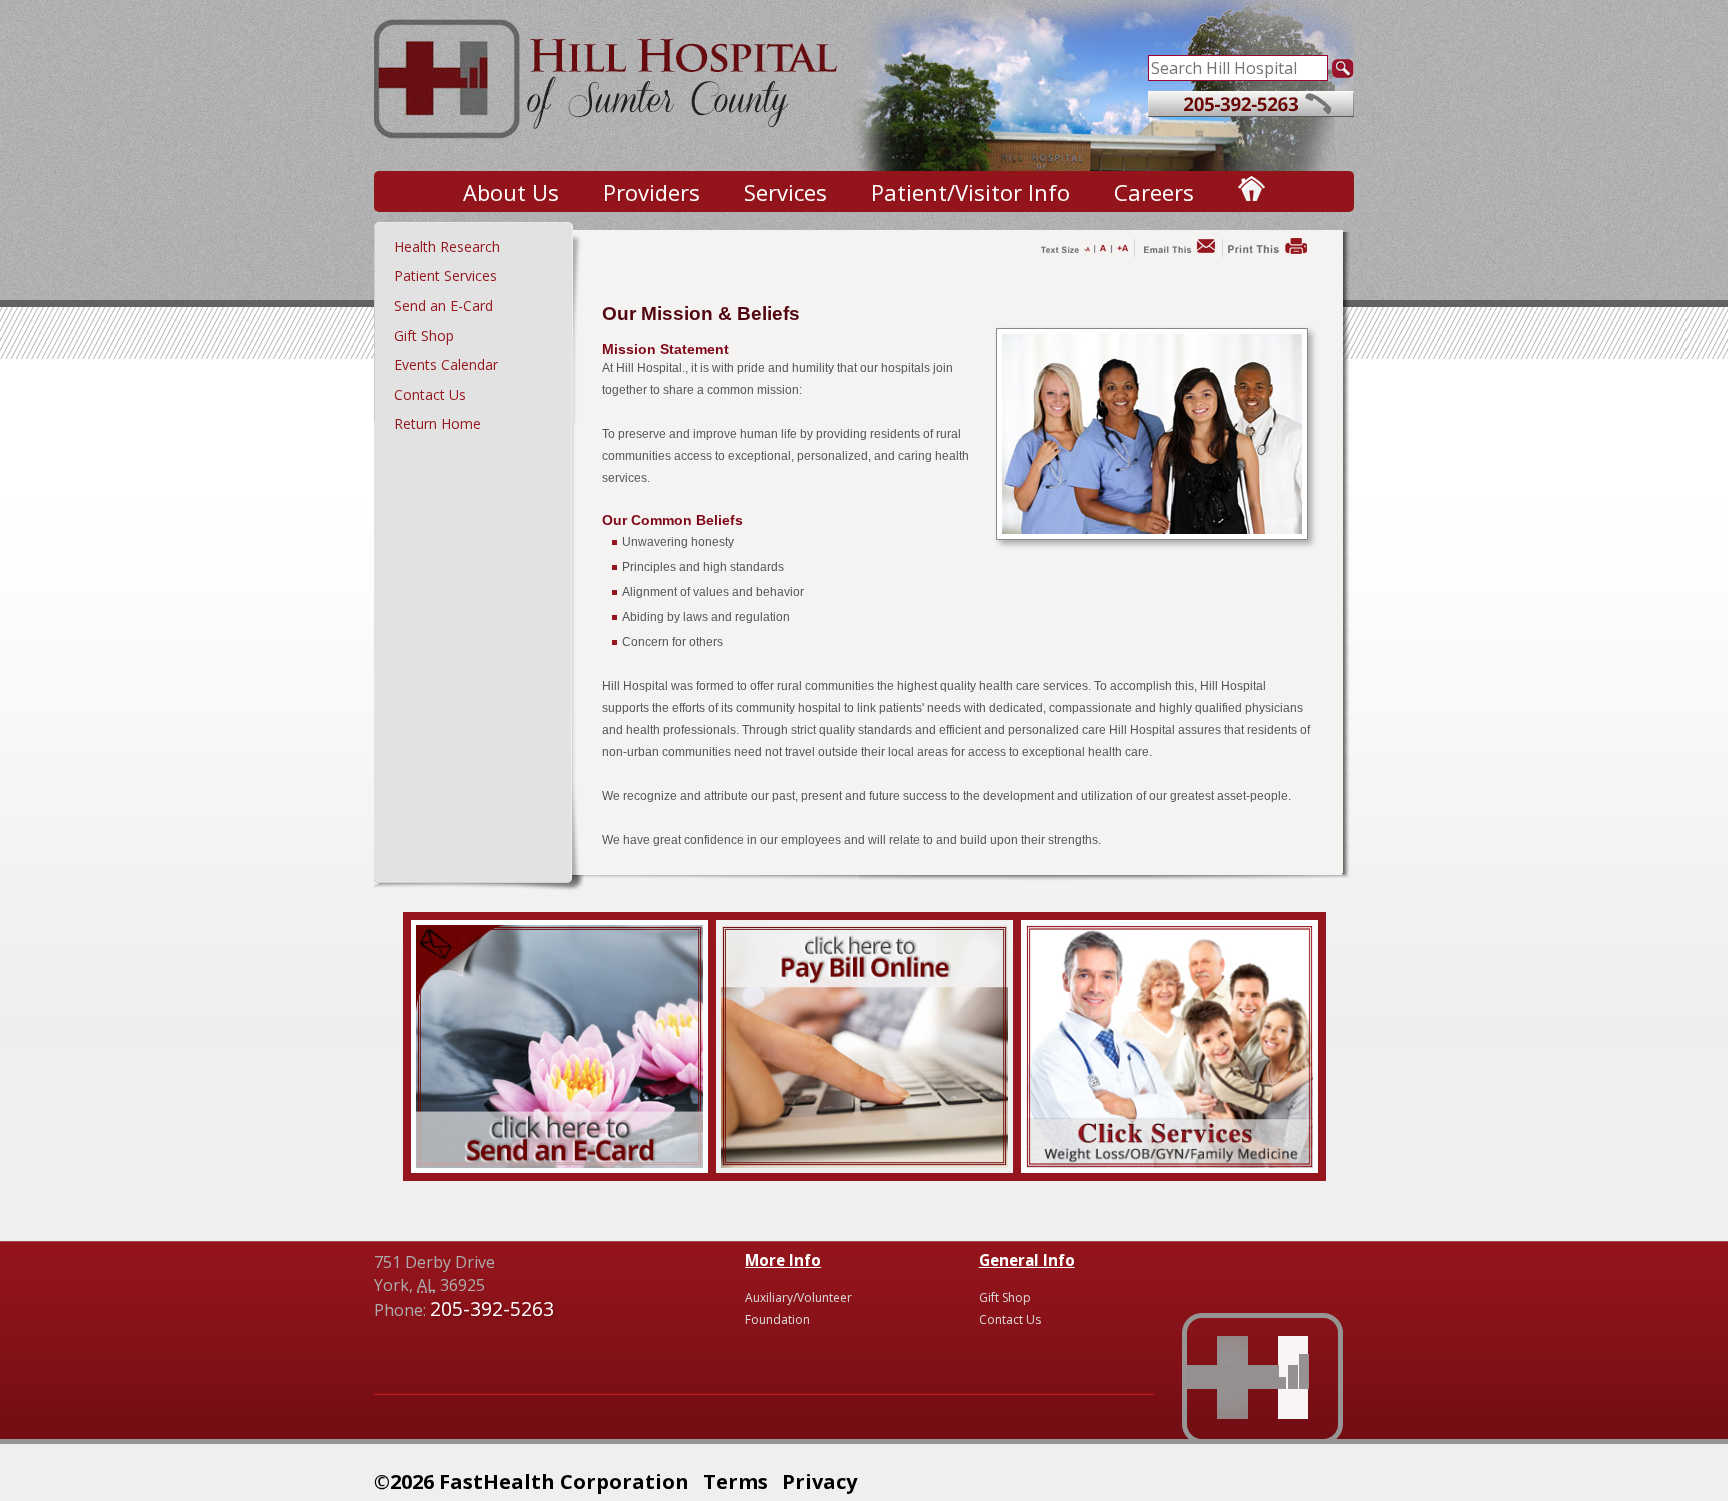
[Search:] (1238, 66)
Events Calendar (446, 364)
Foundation (777, 1319)
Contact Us (430, 394)
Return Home (437, 423)
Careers (1154, 192)
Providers (651, 192)
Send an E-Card (443, 305)
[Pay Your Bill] (864, 1162)
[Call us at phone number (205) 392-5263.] (1251, 111)
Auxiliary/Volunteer (798, 1297)
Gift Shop (424, 335)
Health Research (447, 246)
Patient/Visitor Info (970, 192)
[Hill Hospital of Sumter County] (608, 150)
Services (785, 192)
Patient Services (445, 275)
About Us (511, 192)
